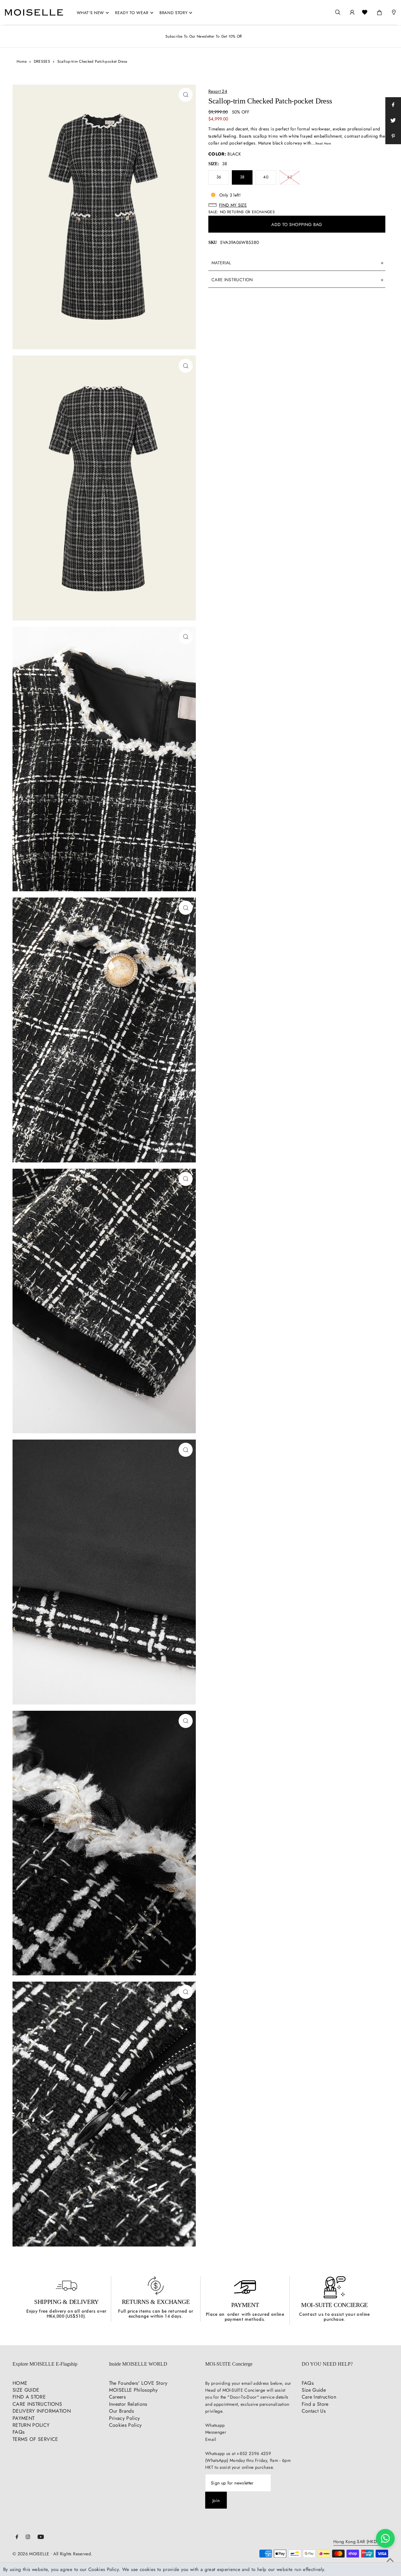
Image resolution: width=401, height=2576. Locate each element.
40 (266, 177)
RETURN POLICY (31, 2425)
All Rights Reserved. (73, 2554)
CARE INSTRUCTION (232, 280)
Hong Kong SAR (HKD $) (358, 2542)
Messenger (216, 2432)
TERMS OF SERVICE (35, 2439)
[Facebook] (17, 2537)
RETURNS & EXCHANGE (156, 2302)
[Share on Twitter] (393, 121)
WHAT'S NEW (91, 13)
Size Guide (314, 2390)
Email (211, 2439)
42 (289, 177)
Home (22, 61)
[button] (297, 205)
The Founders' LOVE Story (138, 2383)
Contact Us (314, 2411)
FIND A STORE (29, 2397)
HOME (20, 2383)
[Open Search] (338, 12)
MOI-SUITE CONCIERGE (334, 2305)
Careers (117, 2397)
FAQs (18, 2432)
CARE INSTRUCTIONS (37, 2404)
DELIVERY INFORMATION (42, 2411)
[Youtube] (41, 2537)
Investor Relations (128, 2404)
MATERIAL (221, 263)
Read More (323, 143)
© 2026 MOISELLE (31, 2554)
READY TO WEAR (132, 13)
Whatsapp (215, 2425)
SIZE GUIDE (26, 2390)
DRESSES (42, 61)
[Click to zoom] (186, 95)
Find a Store (315, 2404)
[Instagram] (28, 2537)
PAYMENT (245, 2305)
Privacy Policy (125, 2418)
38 (242, 177)
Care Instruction (319, 2397)
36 (219, 177)
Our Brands (122, 2411)
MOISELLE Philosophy (133, 2390)
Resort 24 (218, 91)
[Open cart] (379, 11)
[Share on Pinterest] (393, 136)
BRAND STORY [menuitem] (173, 13)
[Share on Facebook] (393, 105)
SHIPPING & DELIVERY (66, 2302)
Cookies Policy (125, 2425)
